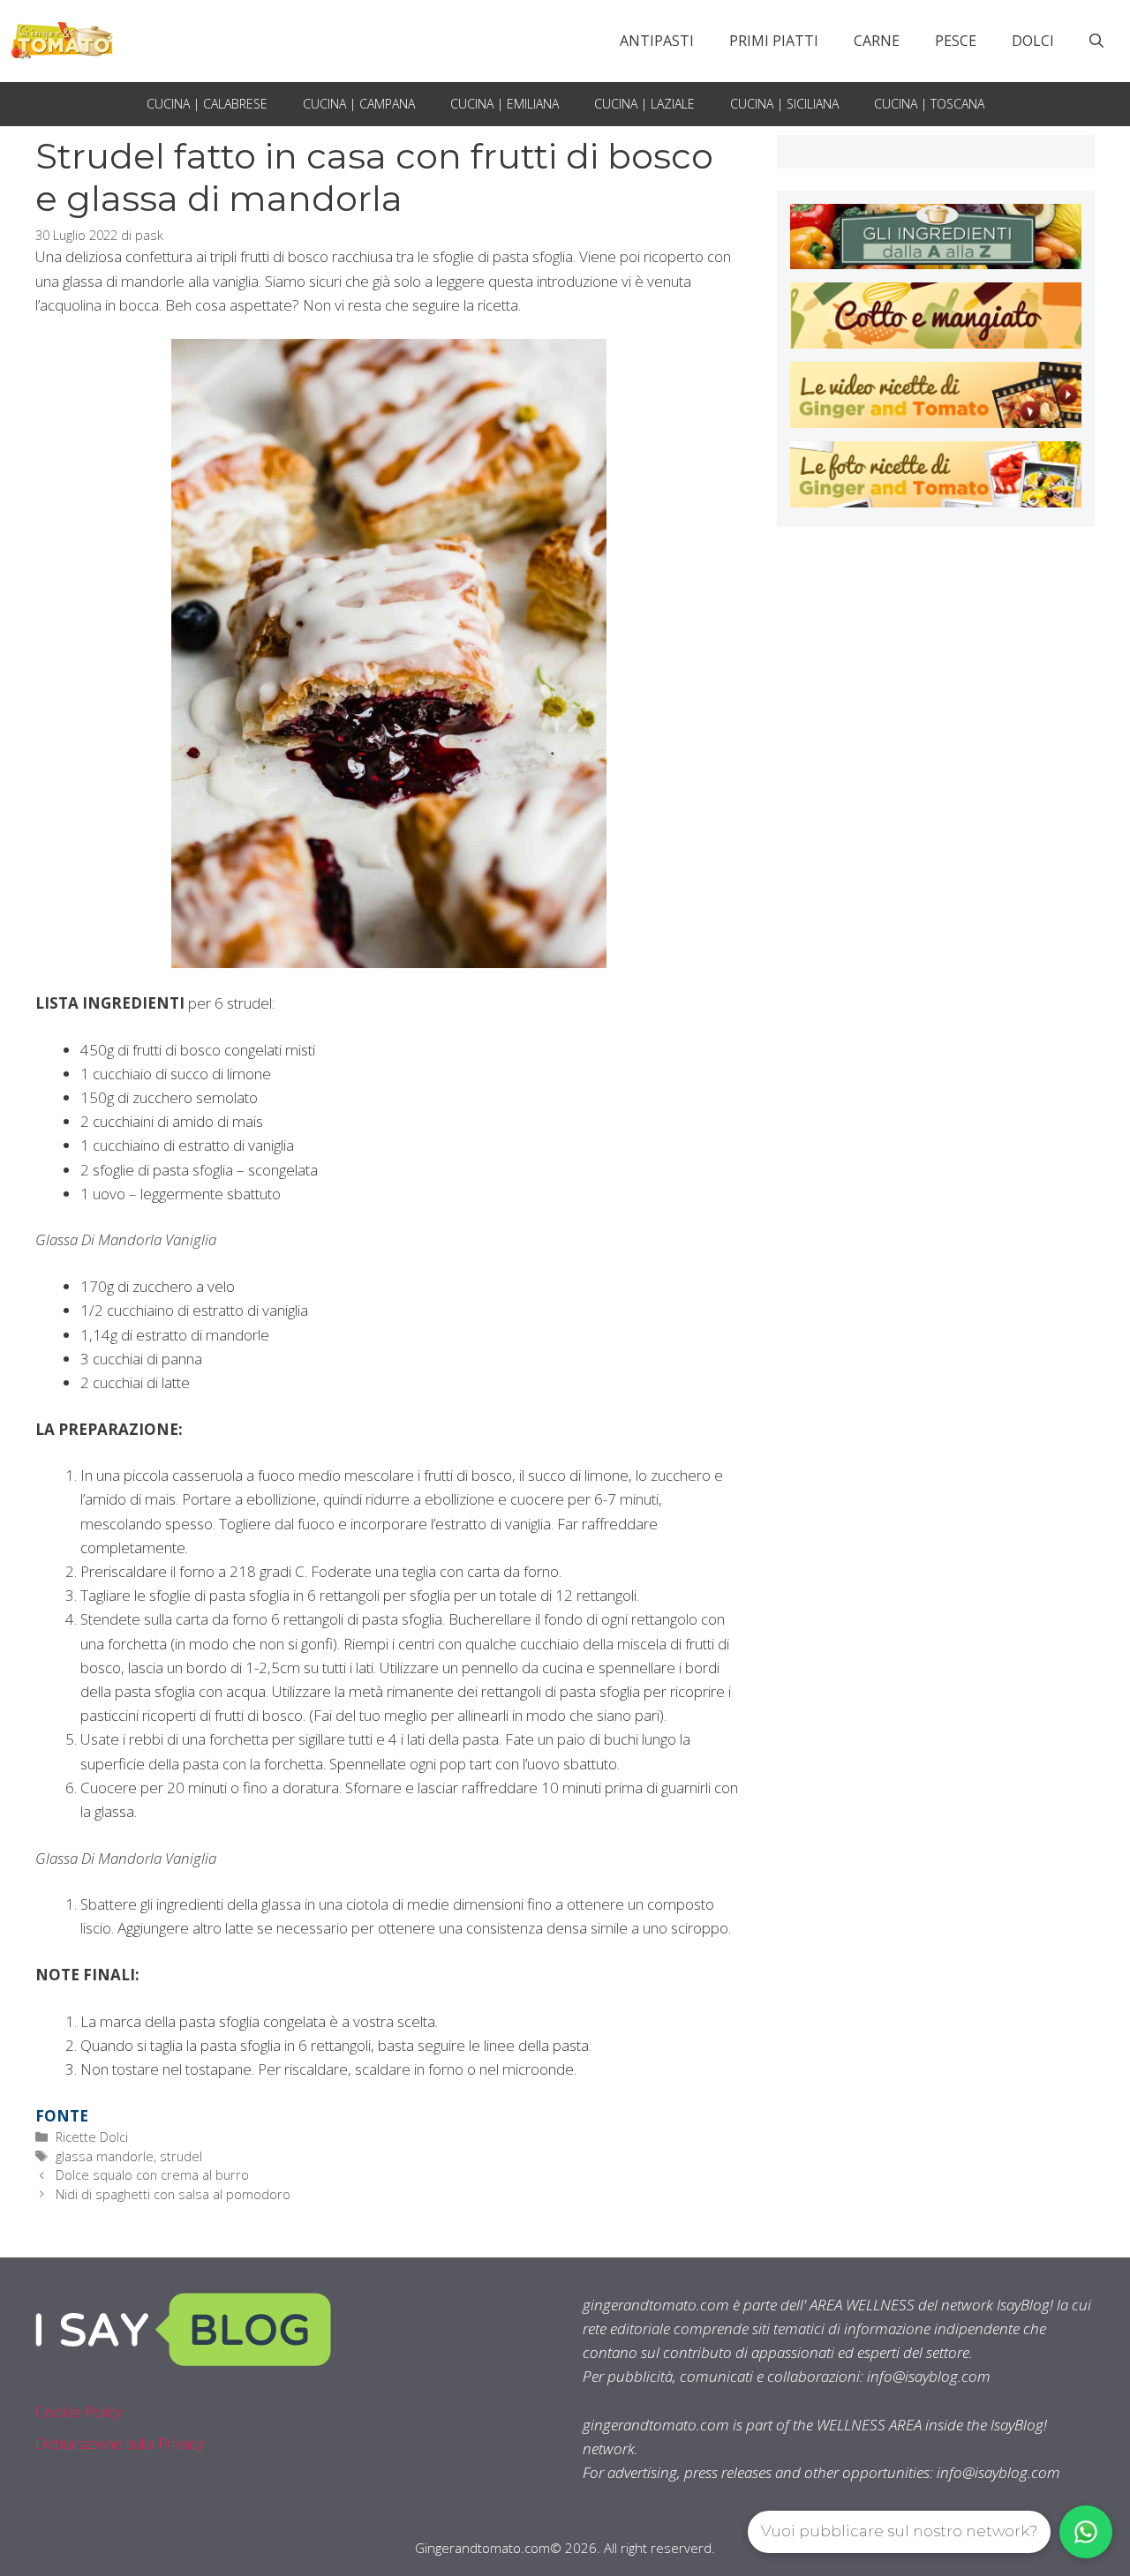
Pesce (956, 41)
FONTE (62, 2116)
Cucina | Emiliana (505, 104)
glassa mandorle (105, 2156)
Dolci (1033, 41)
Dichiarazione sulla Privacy (120, 2443)
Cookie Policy (79, 2411)
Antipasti (657, 41)
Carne (877, 41)
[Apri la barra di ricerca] (1096, 41)
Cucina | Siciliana (784, 104)
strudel (181, 2156)
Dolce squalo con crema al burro (152, 2175)
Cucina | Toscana (929, 104)
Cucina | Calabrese (207, 104)
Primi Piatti (774, 41)
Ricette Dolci (92, 2137)
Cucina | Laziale (644, 104)
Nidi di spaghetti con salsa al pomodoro (173, 2194)
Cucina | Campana (359, 104)
